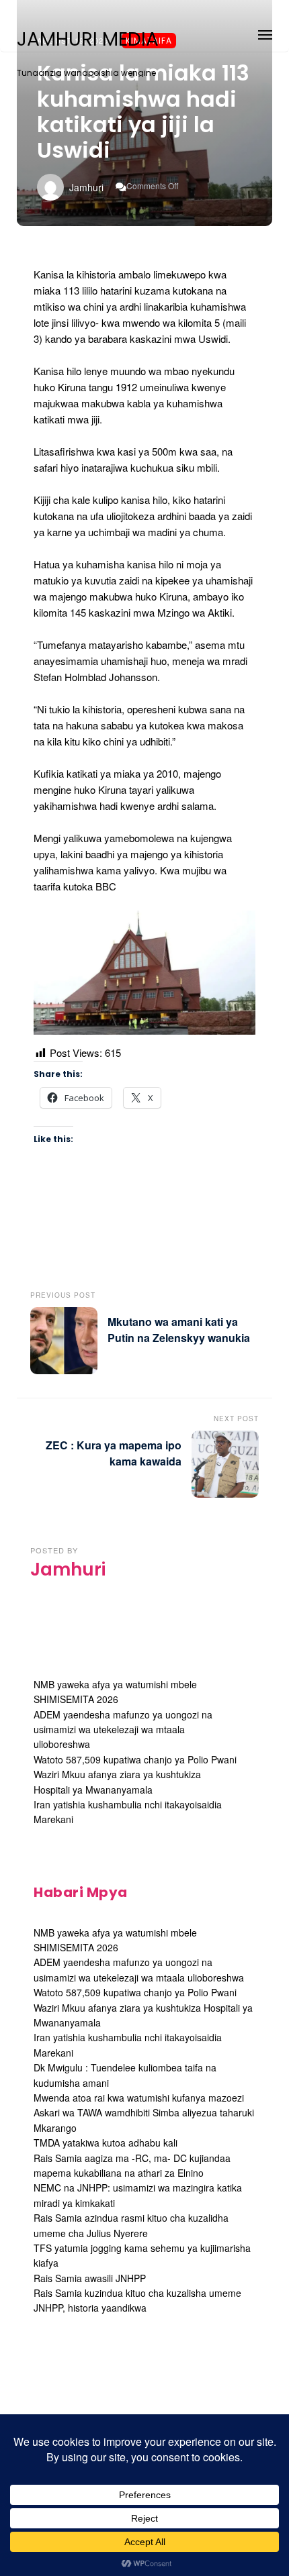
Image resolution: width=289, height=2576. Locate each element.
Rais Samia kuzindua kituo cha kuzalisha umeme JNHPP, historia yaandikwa (137, 2300)
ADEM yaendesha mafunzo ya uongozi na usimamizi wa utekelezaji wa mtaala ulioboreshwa (123, 1730)
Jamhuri (86, 187)
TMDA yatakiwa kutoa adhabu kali (106, 2143)
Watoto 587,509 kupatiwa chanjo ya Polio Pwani (135, 1759)
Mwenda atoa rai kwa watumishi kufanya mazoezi (139, 2098)
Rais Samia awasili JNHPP (90, 2278)
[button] (265, 33)
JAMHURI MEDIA (88, 40)
